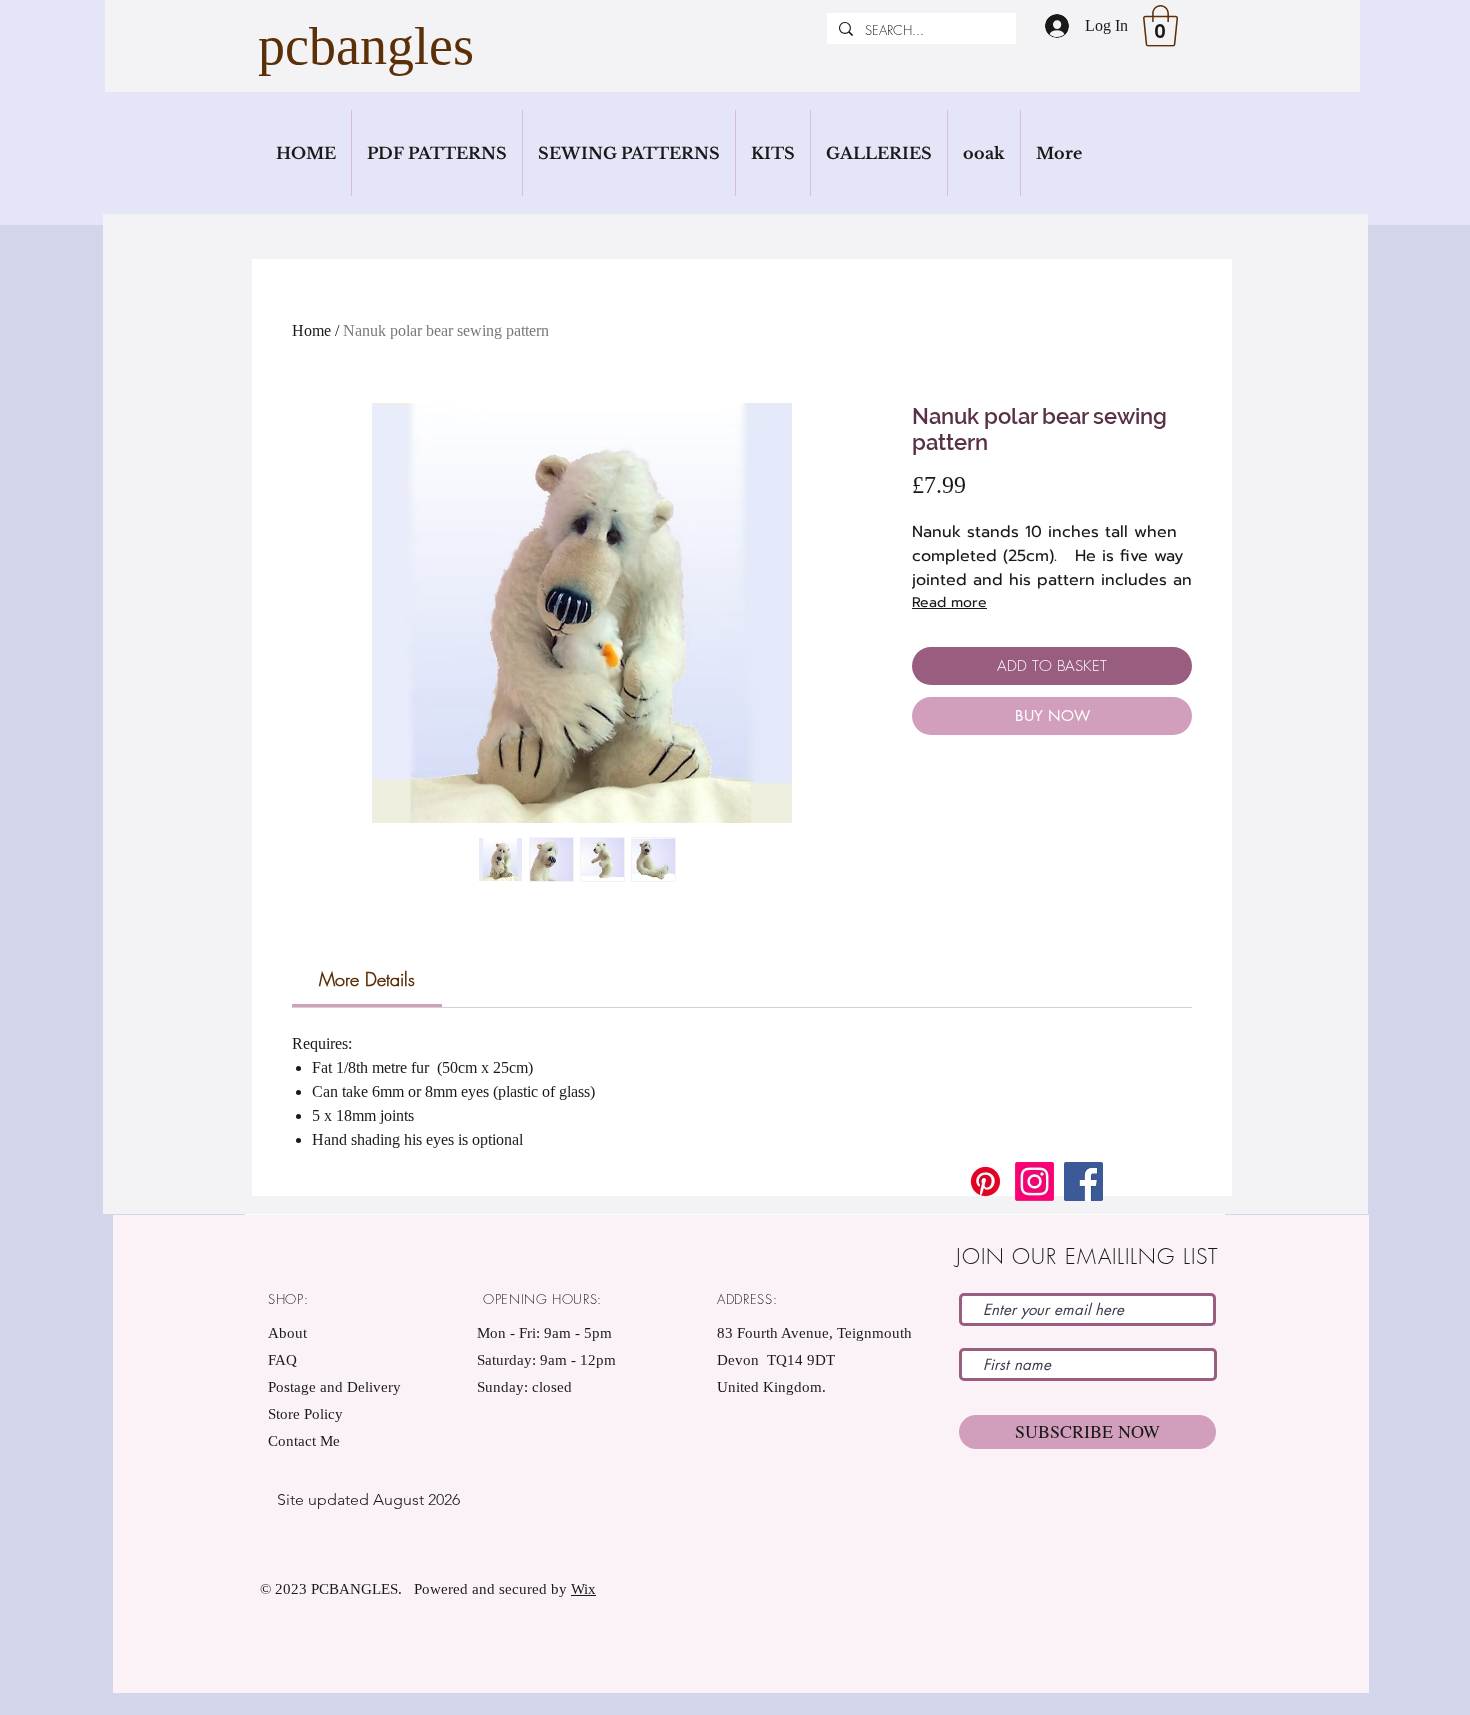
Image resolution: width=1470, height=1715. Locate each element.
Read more (949, 602)
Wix (583, 1589)
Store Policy (305, 1414)
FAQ (282, 1360)
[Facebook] (1083, 1181)
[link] (367, 979)
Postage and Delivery (334, 1387)
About (287, 1333)
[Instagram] (1034, 1181)
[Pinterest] (985, 1181)
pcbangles (366, 46)
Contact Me (304, 1441)
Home (311, 330)
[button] (1160, 26)
